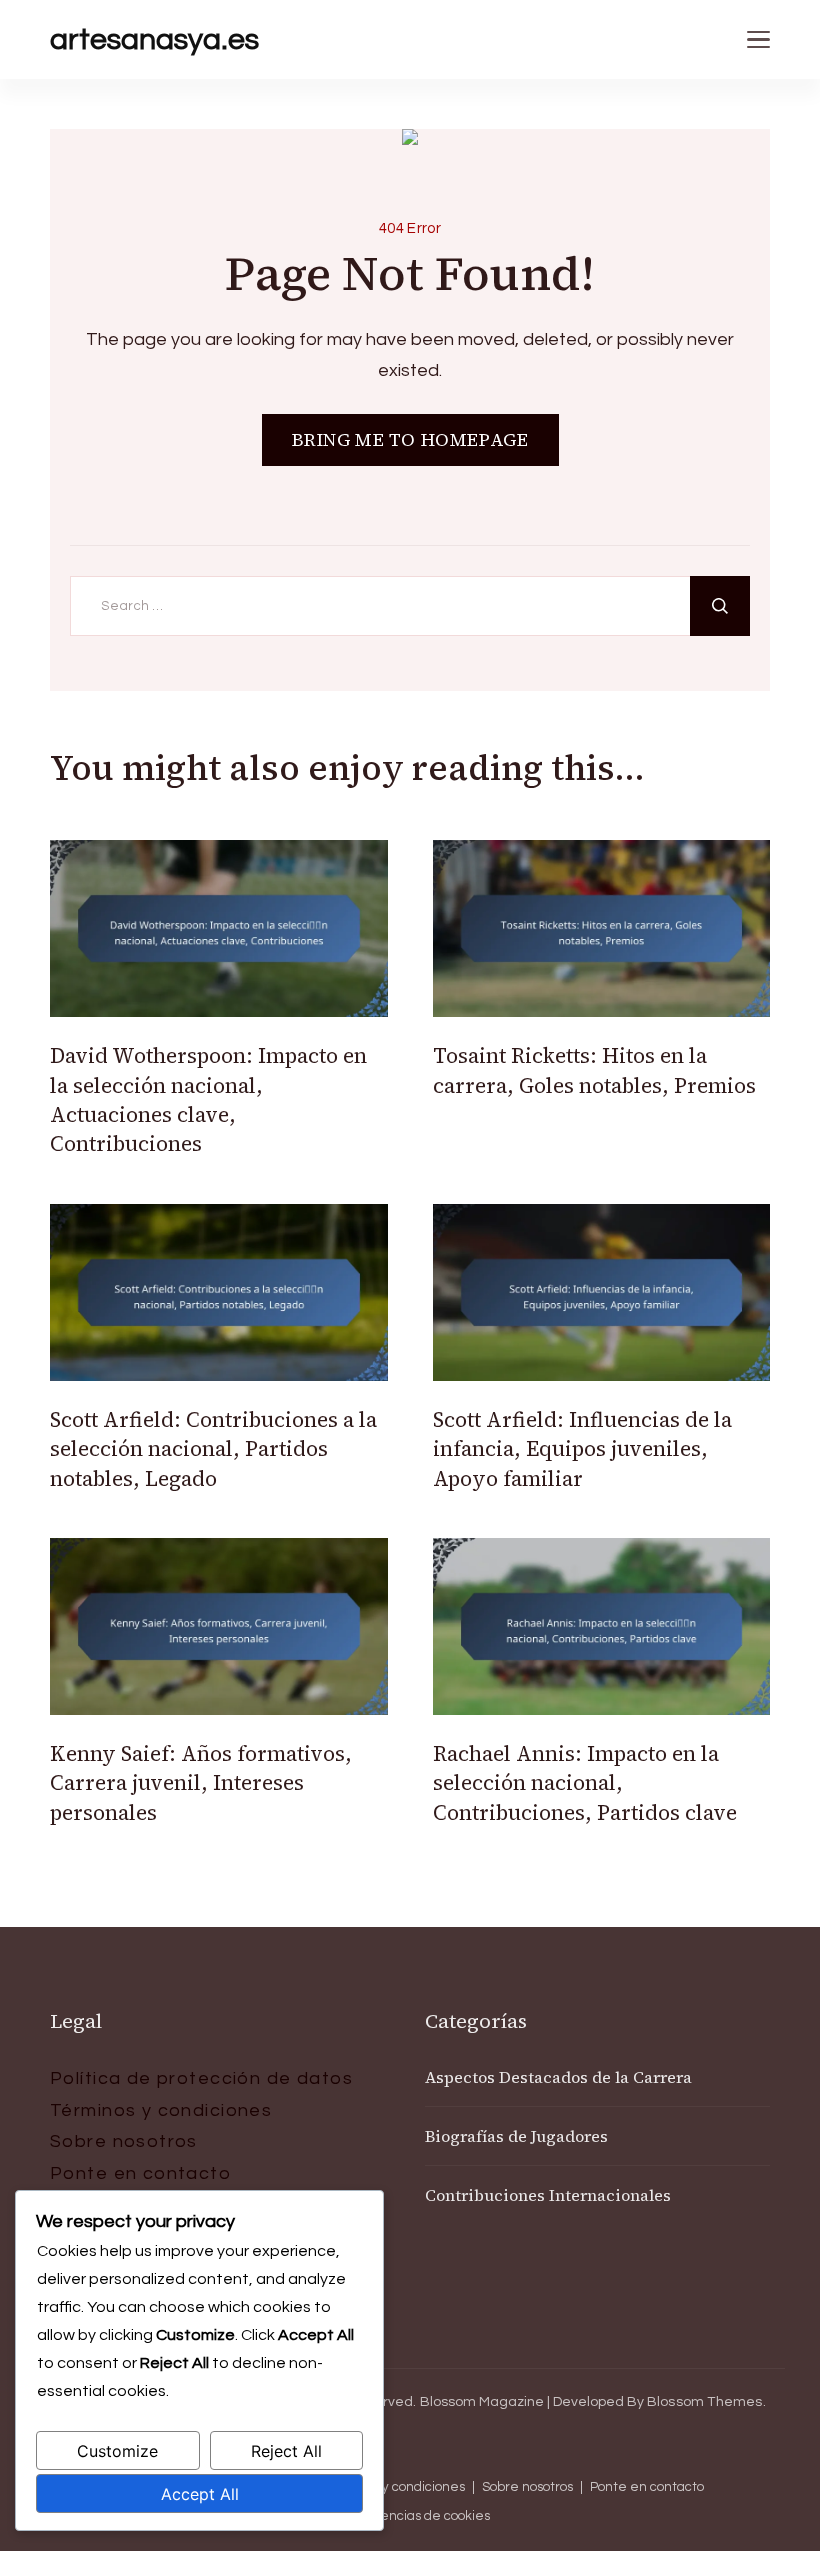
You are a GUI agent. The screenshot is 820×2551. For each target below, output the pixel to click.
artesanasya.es (154, 39)
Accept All (200, 2494)
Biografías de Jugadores (516, 2136)
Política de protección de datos (201, 2078)
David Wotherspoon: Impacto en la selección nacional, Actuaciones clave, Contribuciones (208, 1099)
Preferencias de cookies (415, 2516)
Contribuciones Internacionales (548, 2195)
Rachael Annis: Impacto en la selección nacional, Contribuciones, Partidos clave (585, 1783)
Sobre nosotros (124, 2141)
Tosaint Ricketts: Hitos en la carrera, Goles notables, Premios (594, 1070)
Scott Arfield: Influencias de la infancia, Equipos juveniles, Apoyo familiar (582, 1449)
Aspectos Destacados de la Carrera (558, 2077)
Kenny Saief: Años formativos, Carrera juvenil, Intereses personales (201, 1783)
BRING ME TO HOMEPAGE (410, 439)
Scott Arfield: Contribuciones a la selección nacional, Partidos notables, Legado (213, 1449)
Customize (117, 2451)
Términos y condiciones (161, 2110)
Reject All (286, 2451)
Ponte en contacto (140, 2173)
